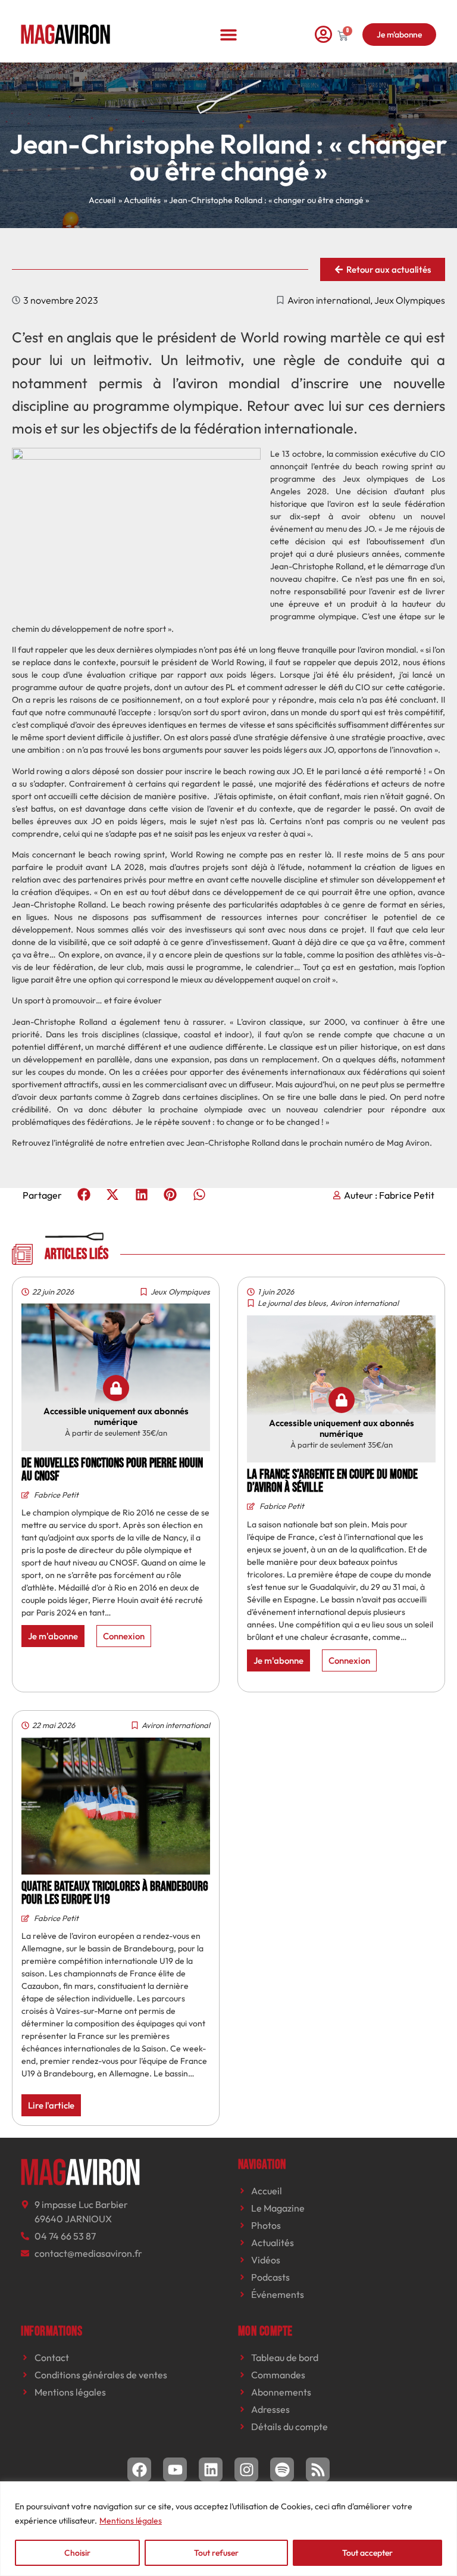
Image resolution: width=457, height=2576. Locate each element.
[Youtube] (175, 2469)
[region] (228, 2529)
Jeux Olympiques (410, 300)
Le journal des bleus (292, 1303)
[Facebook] (139, 2469)
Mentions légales (131, 2521)
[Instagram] (246, 2469)
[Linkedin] (211, 2469)
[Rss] (318, 2469)
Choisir (77, 2553)
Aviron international (329, 300)
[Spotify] (282, 2469)
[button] (229, 34)
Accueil (102, 200)
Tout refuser (216, 2553)
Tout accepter (367, 2553)
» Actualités (140, 200)
